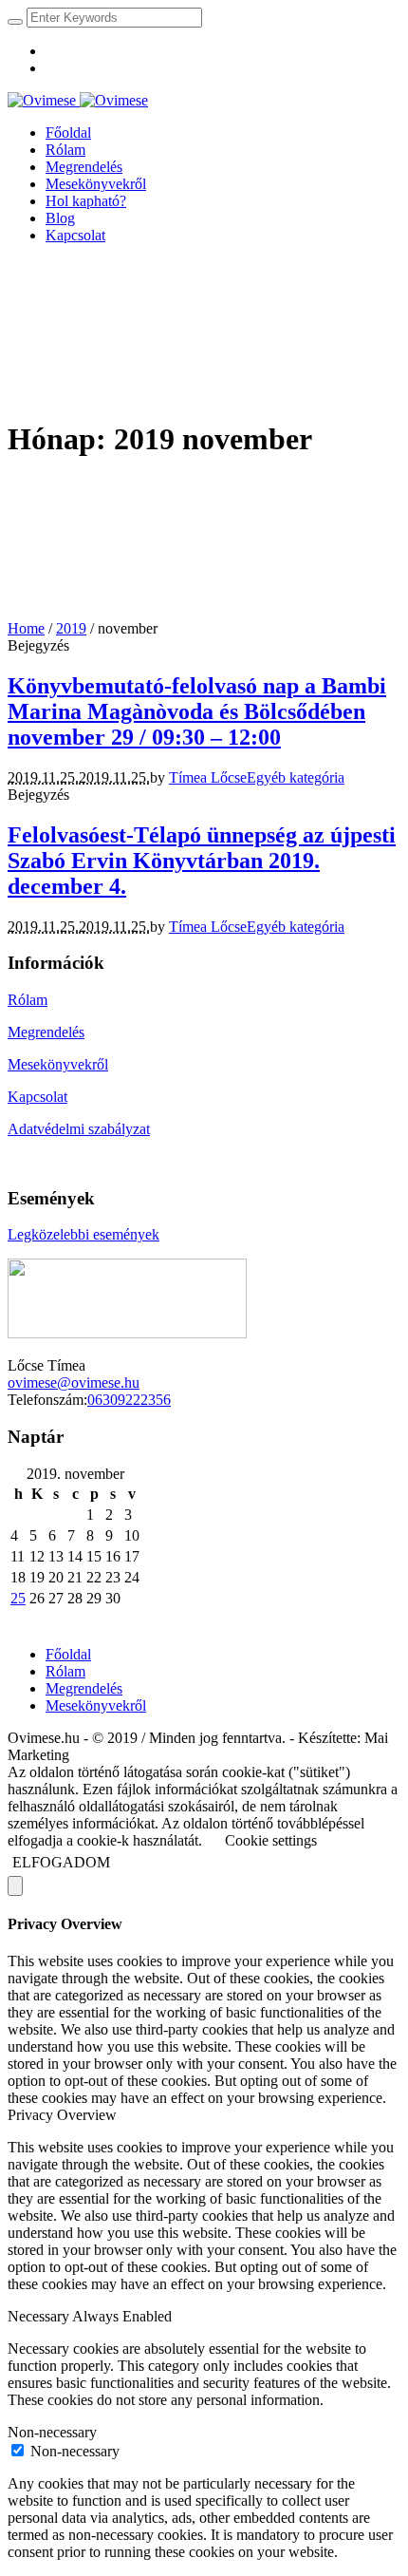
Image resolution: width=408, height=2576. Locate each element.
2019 (71, 628)
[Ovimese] (78, 100)
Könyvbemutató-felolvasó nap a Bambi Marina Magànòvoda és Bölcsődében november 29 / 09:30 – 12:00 (197, 711)
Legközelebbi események (83, 1234)
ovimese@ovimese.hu (74, 1383)
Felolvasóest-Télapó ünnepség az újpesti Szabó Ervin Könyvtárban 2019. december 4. (202, 861)
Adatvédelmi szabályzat (79, 1129)
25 (18, 1598)
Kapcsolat (37, 1097)
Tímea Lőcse (208, 777)
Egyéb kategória (296, 777)
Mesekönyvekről (58, 1064)
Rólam (28, 1000)
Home (26, 628)
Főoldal (68, 1654)
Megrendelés (46, 1032)
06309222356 (129, 1400)
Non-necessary (75, 2451)
